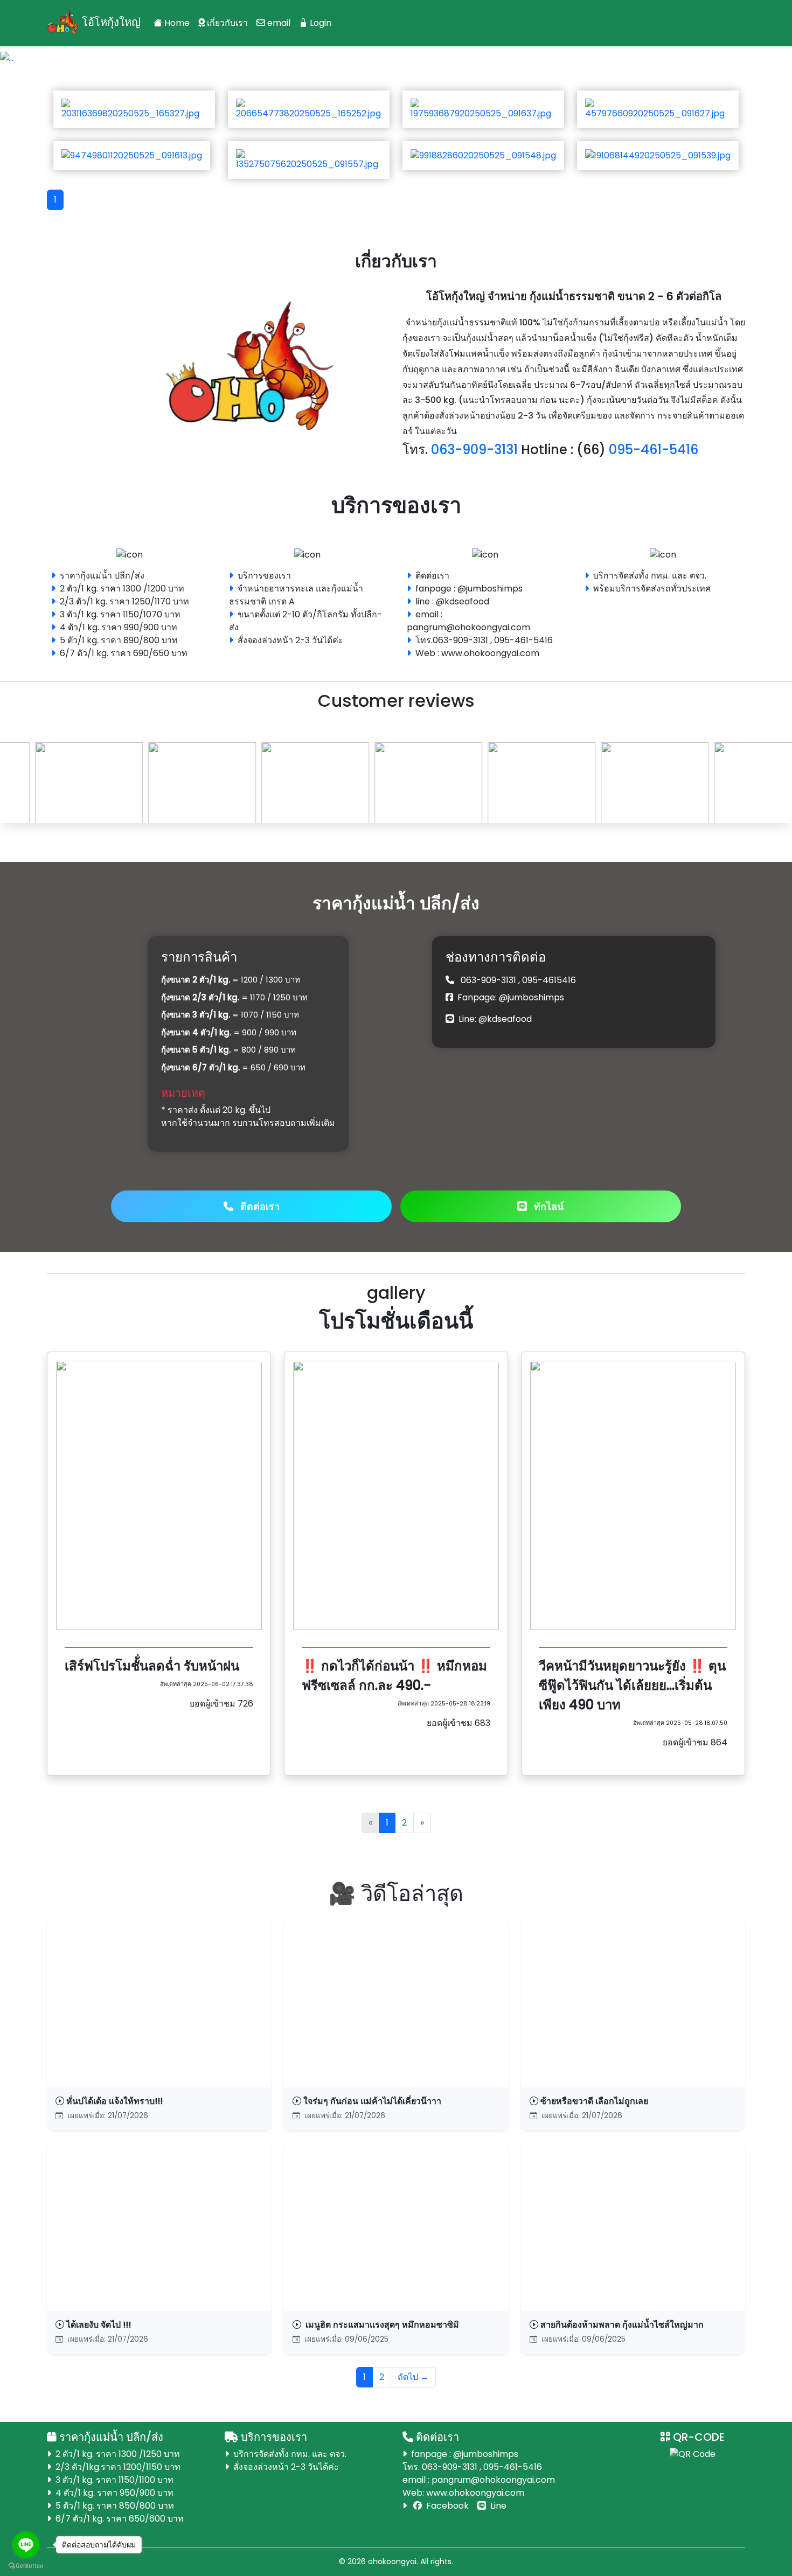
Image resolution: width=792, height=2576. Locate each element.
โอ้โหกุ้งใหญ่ (110, 22)
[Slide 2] (415, 50)
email (278, 23)
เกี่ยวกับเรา (226, 23)
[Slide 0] (377, 50)
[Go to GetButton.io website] (26, 2565)
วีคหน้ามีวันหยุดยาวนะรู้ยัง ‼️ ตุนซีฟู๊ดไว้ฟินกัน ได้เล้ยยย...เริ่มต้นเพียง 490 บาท (632, 1685)
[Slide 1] (396, 50)
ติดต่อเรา (259, 1206)
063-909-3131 (488, 980)
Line (497, 2506)
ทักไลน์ (547, 1206)
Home (176, 23)
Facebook (446, 2506)
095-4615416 (549, 980)
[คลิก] (396, 58)
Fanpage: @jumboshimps (511, 997)
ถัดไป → (413, 2377)
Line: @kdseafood (495, 1019)
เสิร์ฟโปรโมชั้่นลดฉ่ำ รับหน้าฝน (152, 1666)
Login (319, 23)
